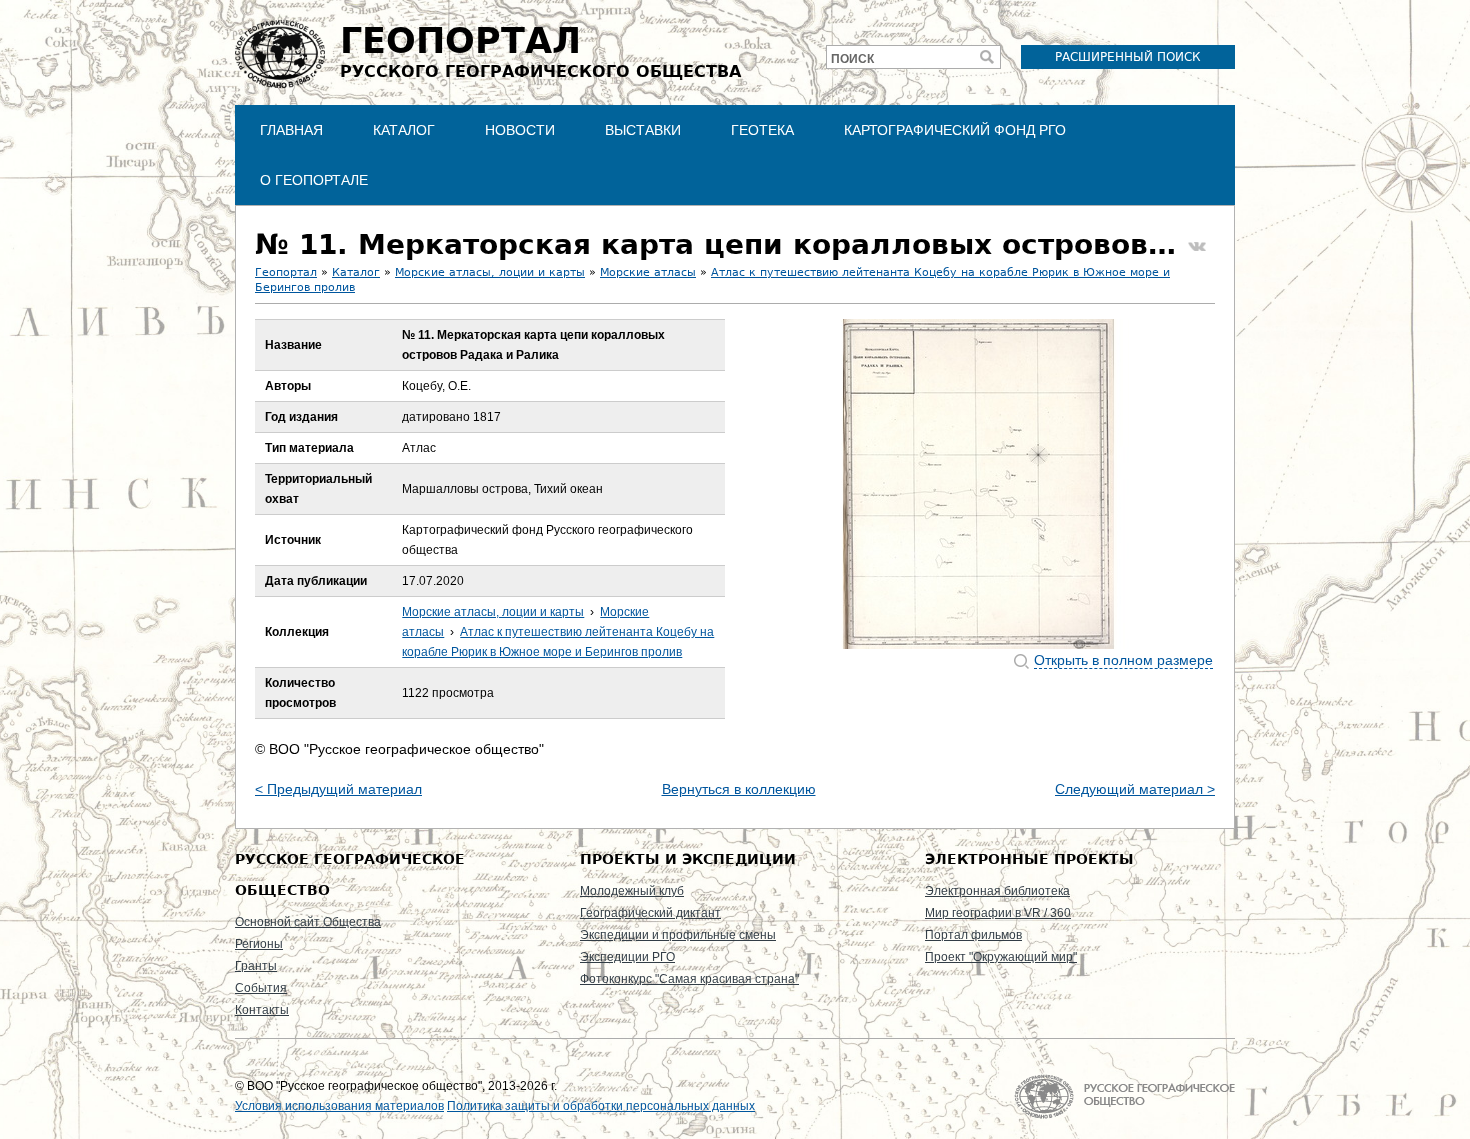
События (261, 988)
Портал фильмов (973, 935)
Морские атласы (648, 272)
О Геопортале (314, 180)
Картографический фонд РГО (955, 130)
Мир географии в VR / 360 (998, 913)
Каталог (404, 130)
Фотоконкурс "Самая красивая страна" (689, 979)
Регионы (259, 944)
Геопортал (286, 272)
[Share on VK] (1197, 247)
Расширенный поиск (1128, 57)
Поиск (852, 59)
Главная (291, 130)
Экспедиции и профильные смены (678, 935)
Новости (520, 130)
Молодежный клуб (632, 891)
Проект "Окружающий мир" (1001, 957)
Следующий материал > (1135, 789)
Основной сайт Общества (308, 922)
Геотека (762, 130)
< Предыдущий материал (338, 789)
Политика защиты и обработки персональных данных (601, 1106)
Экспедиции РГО (627, 957)
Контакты (262, 1010)
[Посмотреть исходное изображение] (979, 484)
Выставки (643, 130)
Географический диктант (650, 913)
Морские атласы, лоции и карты (490, 272)
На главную (1124, 1096)
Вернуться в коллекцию (739, 789)
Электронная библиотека (997, 891)
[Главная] (280, 54)
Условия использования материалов (339, 1106)
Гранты (256, 966)
